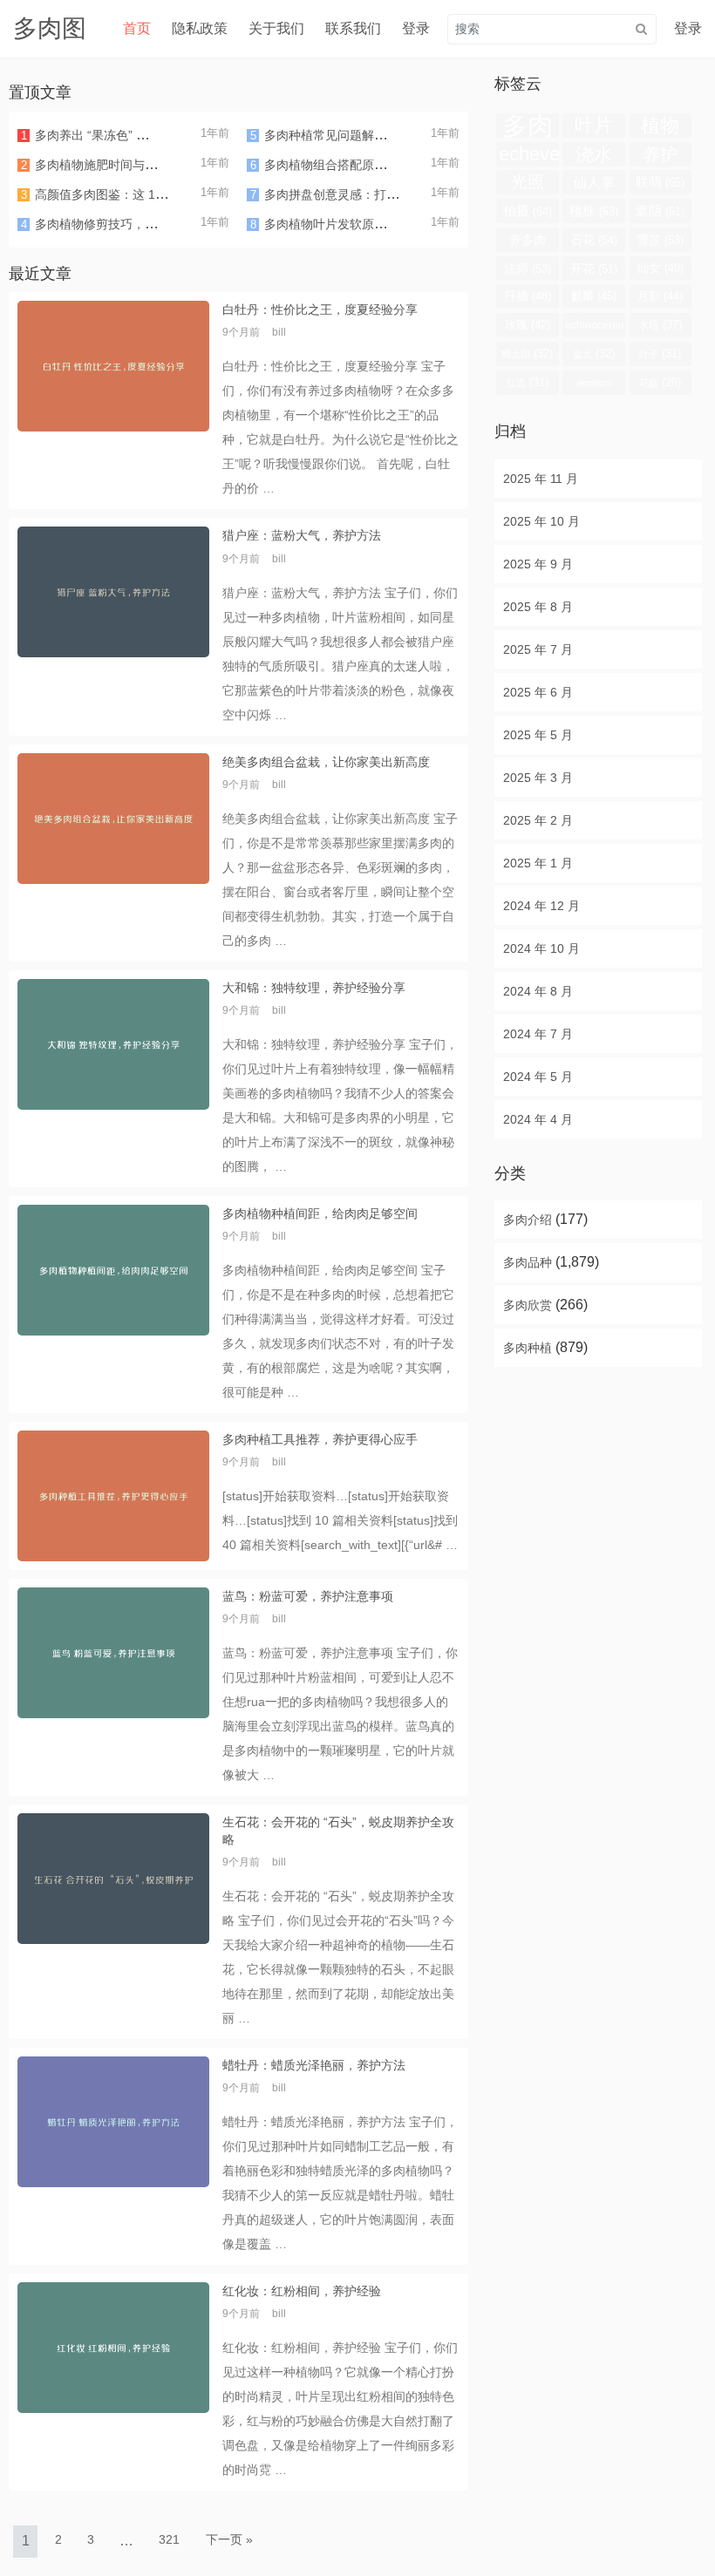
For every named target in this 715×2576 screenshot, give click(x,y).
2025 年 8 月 (538, 607)
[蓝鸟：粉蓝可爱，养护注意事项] (113, 1687)
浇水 (594, 155)
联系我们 (353, 28)
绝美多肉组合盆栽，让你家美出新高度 (326, 762)
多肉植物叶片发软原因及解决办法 (356, 224)
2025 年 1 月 (538, 863)
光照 (528, 184)
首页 (137, 28)
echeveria (528, 155)
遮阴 (660, 211)
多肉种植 (528, 1348)
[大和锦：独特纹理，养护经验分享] (113, 1079)
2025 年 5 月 (538, 735)
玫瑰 (528, 325)
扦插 (528, 296)
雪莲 (660, 240)
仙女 (660, 268)
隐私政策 (200, 28)
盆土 (594, 353)
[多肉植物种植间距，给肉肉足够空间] (113, 1305)
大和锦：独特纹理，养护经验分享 (314, 988)
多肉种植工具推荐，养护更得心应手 (320, 1439)
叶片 (594, 126)
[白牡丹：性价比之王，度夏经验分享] (113, 401)
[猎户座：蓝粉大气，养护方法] (113, 626)
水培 (660, 325)
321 (169, 2539)
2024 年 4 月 (538, 1119)
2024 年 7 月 (538, 1034)
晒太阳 (527, 353)
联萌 (660, 182)
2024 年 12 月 (541, 906)
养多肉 (528, 242)
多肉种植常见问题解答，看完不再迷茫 (368, 135)
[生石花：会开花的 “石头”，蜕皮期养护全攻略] (113, 1921)
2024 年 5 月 (538, 1077)
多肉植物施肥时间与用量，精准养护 (133, 165)
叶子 (660, 353)
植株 (594, 211)
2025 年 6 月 (538, 692)
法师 (528, 268)
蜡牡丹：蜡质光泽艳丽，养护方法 (314, 2065)
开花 (594, 268)
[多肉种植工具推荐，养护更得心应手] (113, 1496)
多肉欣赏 (528, 1305)
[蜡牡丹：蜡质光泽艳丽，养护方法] (113, 2156)
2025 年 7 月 (538, 649)
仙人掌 (594, 184)
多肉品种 (528, 1262)
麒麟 (594, 296)
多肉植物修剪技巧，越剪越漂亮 (120, 224)
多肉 (528, 126)
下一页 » (229, 2539)
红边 (528, 382)
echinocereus (595, 328)
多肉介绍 (528, 1220)
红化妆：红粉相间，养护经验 (302, 2291)
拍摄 (528, 211)
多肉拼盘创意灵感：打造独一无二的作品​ (374, 194)
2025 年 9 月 (538, 564)
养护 (660, 156)
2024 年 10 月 (541, 948)
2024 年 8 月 (538, 991)
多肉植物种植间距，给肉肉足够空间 (320, 1213)
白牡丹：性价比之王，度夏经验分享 (320, 309)
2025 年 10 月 (541, 521)
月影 (660, 296)
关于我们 (276, 28)
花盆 (660, 382)
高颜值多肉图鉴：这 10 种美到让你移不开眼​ (155, 194)
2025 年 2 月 (538, 820)
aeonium (594, 386)
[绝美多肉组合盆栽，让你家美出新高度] (113, 853)
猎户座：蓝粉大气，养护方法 (302, 535)
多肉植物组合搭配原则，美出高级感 (362, 165)
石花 (594, 240)
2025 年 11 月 (541, 479)
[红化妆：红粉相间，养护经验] (113, 2382)
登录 (416, 28)
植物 (660, 126)
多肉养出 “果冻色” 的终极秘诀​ (116, 135)
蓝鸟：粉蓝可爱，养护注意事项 (308, 1596)
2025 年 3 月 (538, 778)
